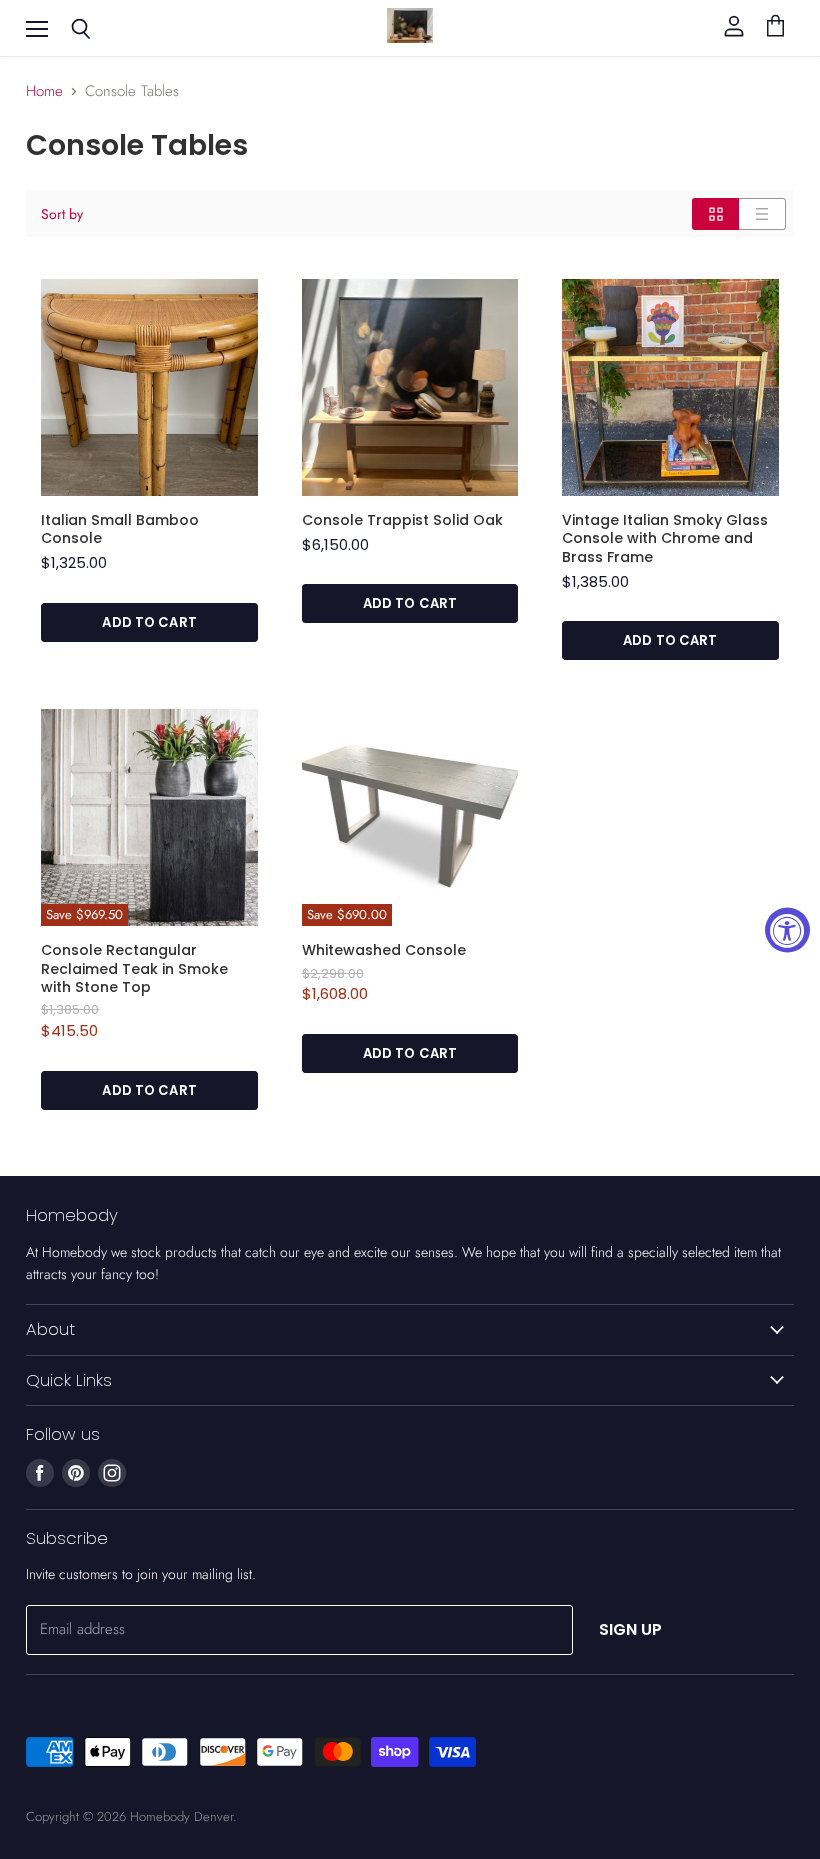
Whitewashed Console (384, 950)
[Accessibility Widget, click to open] (787, 929)
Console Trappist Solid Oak (402, 520)
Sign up (631, 1629)
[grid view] (715, 214)
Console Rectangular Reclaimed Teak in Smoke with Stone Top (134, 968)
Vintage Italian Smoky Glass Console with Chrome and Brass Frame (665, 538)
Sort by (62, 214)
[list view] (762, 214)
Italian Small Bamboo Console (120, 529)
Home (44, 91)
